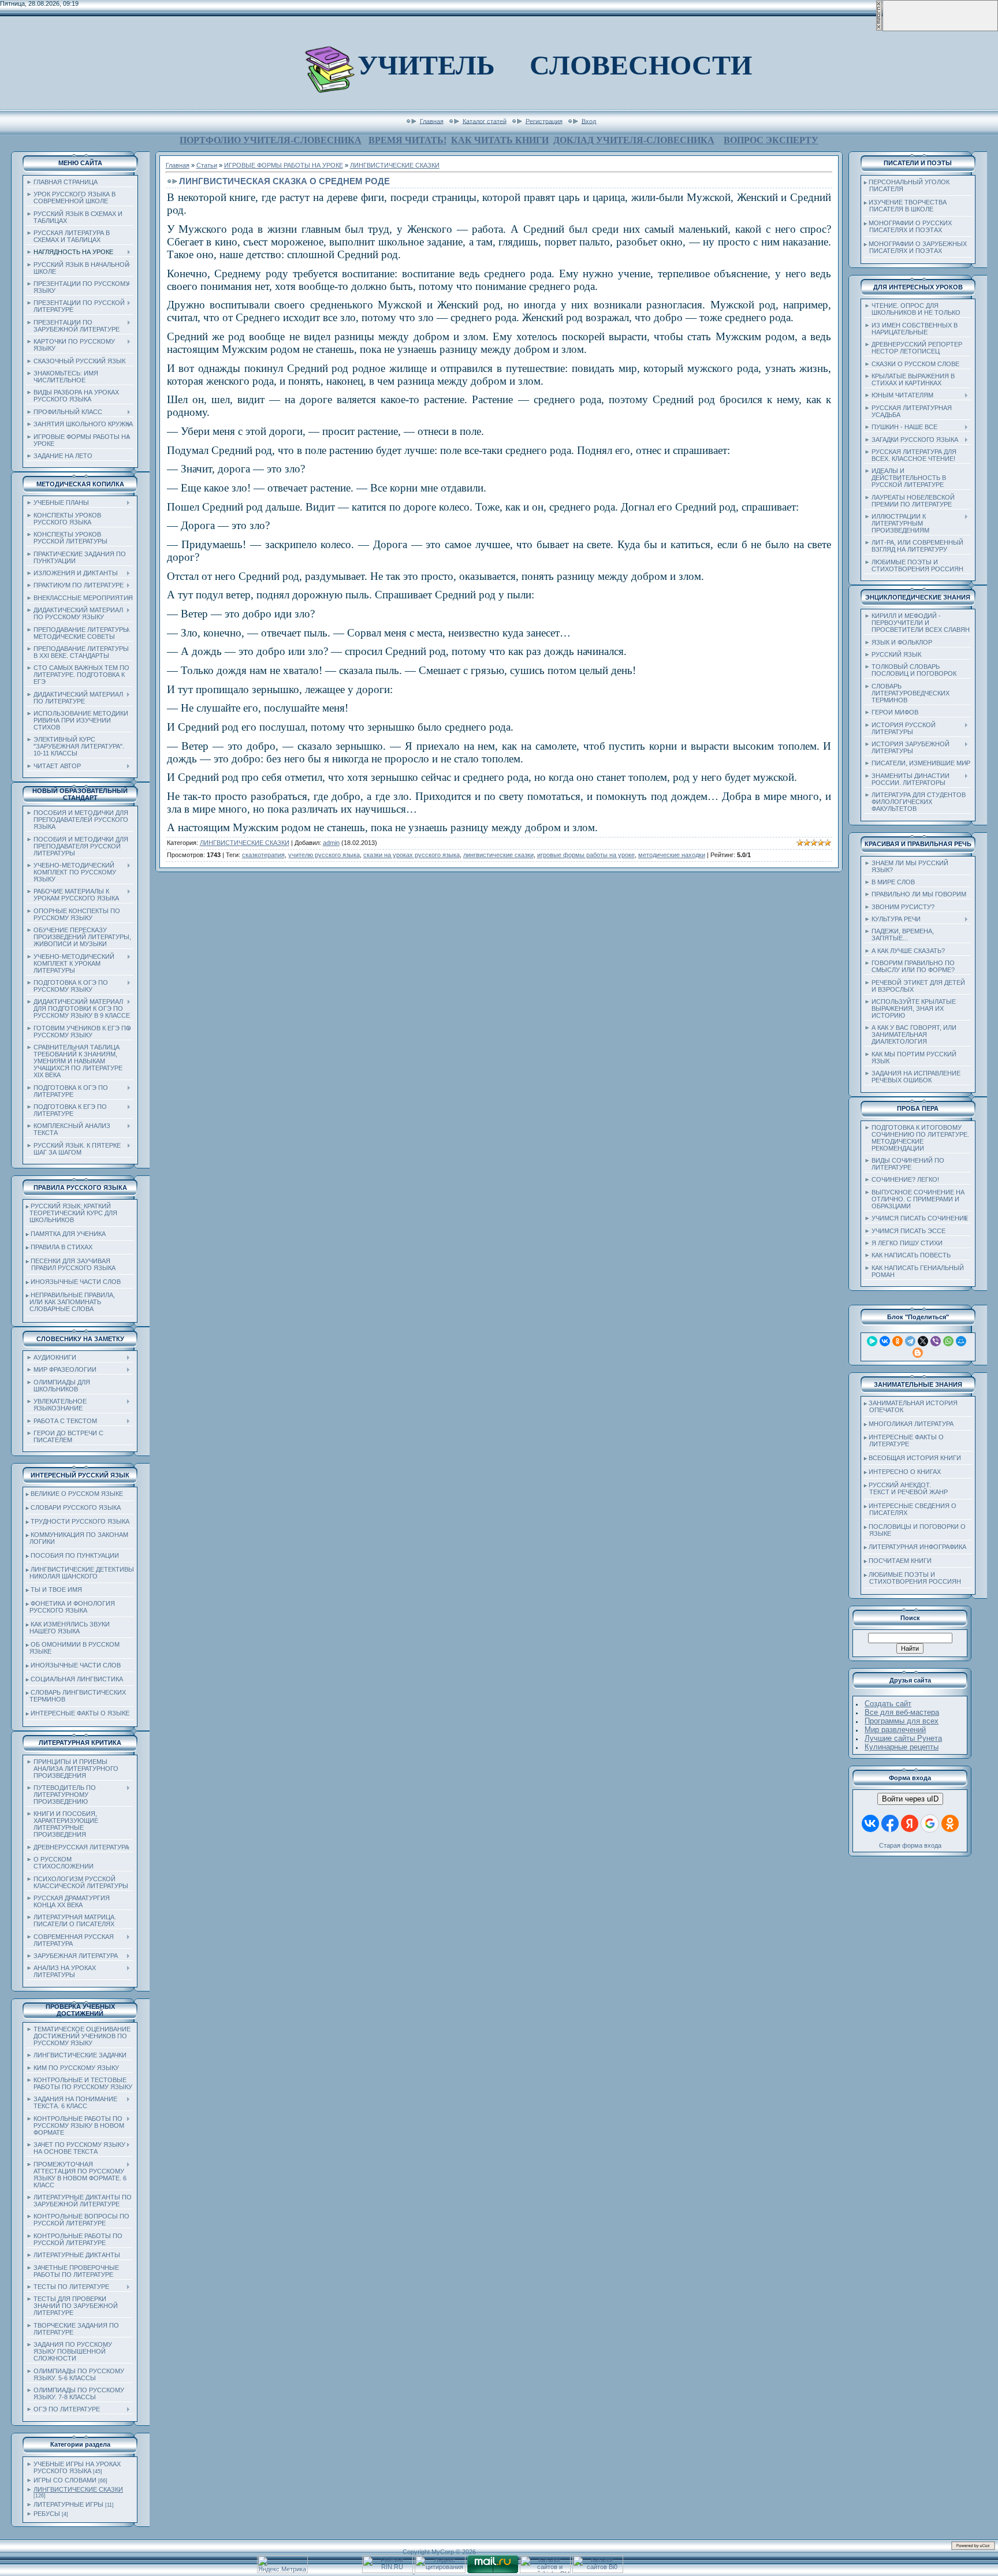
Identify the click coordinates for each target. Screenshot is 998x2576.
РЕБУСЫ (47, 2514)
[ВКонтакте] (885, 1341)
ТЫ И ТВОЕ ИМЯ (56, 1589)
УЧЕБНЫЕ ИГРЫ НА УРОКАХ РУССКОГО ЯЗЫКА (77, 2467)
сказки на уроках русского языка (412, 855)
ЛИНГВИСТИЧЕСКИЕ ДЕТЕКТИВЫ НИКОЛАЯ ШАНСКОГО (80, 1573)
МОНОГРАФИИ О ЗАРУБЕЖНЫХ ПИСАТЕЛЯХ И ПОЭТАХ (915, 247)
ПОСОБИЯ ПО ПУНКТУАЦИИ (75, 1555)
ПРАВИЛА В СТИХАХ (62, 1247)
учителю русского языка (324, 855)
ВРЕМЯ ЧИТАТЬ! (407, 140)
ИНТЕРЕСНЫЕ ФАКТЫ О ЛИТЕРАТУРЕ (904, 1440)
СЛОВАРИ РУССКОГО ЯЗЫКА (76, 1507)
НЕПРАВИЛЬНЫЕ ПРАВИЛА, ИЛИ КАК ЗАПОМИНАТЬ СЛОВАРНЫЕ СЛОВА (70, 1302)
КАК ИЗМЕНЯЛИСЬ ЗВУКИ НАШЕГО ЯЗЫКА (68, 1628)
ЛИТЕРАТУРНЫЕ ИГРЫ (68, 2504)
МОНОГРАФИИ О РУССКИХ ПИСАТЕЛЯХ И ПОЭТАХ (908, 226)
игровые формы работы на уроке (586, 855)
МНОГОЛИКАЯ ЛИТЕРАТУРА (911, 1424)
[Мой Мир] (961, 1341)
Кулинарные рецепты (902, 1747)
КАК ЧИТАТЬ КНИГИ (500, 140)
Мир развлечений (895, 1730)
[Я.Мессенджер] (872, 1341)
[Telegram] (910, 1341)
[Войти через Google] (930, 1823)
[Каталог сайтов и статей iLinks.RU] (545, 2571)
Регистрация (544, 121)
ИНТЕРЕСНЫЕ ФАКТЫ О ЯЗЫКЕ (80, 1713)
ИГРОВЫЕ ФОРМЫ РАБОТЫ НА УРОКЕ (284, 165)
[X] (923, 1341)
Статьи (207, 165)
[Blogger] (918, 1353)
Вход (589, 121)
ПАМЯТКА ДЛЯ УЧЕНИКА (68, 1234)
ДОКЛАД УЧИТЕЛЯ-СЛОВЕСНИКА (634, 140)
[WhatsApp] (948, 1341)
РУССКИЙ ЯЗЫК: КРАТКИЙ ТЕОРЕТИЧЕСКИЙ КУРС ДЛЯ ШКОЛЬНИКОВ (72, 1213)
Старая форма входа (910, 1845)
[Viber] (936, 1341)
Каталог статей (485, 121)
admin (331, 843)
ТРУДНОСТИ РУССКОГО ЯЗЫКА (80, 1521)
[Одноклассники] (898, 1341)
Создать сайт (888, 1704)
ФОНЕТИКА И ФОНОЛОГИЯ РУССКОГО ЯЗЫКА (70, 1607)
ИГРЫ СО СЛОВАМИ (65, 2480)
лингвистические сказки (498, 855)
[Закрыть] (879, 29)
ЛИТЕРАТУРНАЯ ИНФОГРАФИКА (917, 1547)
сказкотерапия (263, 855)
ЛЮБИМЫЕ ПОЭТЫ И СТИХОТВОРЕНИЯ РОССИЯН (913, 1578)
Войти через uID (910, 1799)
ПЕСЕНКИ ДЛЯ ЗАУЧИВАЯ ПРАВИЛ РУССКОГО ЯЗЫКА (71, 1264)
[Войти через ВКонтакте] (870, 1823)
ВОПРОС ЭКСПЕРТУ (771, 140)
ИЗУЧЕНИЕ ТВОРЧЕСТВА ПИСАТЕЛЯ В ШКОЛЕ (905, 206)
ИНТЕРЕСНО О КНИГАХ (905, 1472)
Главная (432, 121)
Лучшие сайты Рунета (903, 1738)
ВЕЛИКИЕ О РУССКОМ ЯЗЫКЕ (77, 1494)
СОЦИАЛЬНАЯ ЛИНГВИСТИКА (77, 1679)
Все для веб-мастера (902, 1712)
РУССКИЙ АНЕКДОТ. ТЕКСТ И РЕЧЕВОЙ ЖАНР (906, 1488)
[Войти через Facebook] (890, 1823)
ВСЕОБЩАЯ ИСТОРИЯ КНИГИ (915, 1458)
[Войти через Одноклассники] (950, 1823)
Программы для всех (902, 1721)
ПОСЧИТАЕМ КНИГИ (900, 1561)
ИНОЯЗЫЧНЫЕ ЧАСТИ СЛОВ (76, 1282)
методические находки (672, 855)
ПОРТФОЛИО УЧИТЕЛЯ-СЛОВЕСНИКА (271, 140)
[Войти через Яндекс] (910, 1823)
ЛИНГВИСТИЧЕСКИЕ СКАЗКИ (78, 2489)
